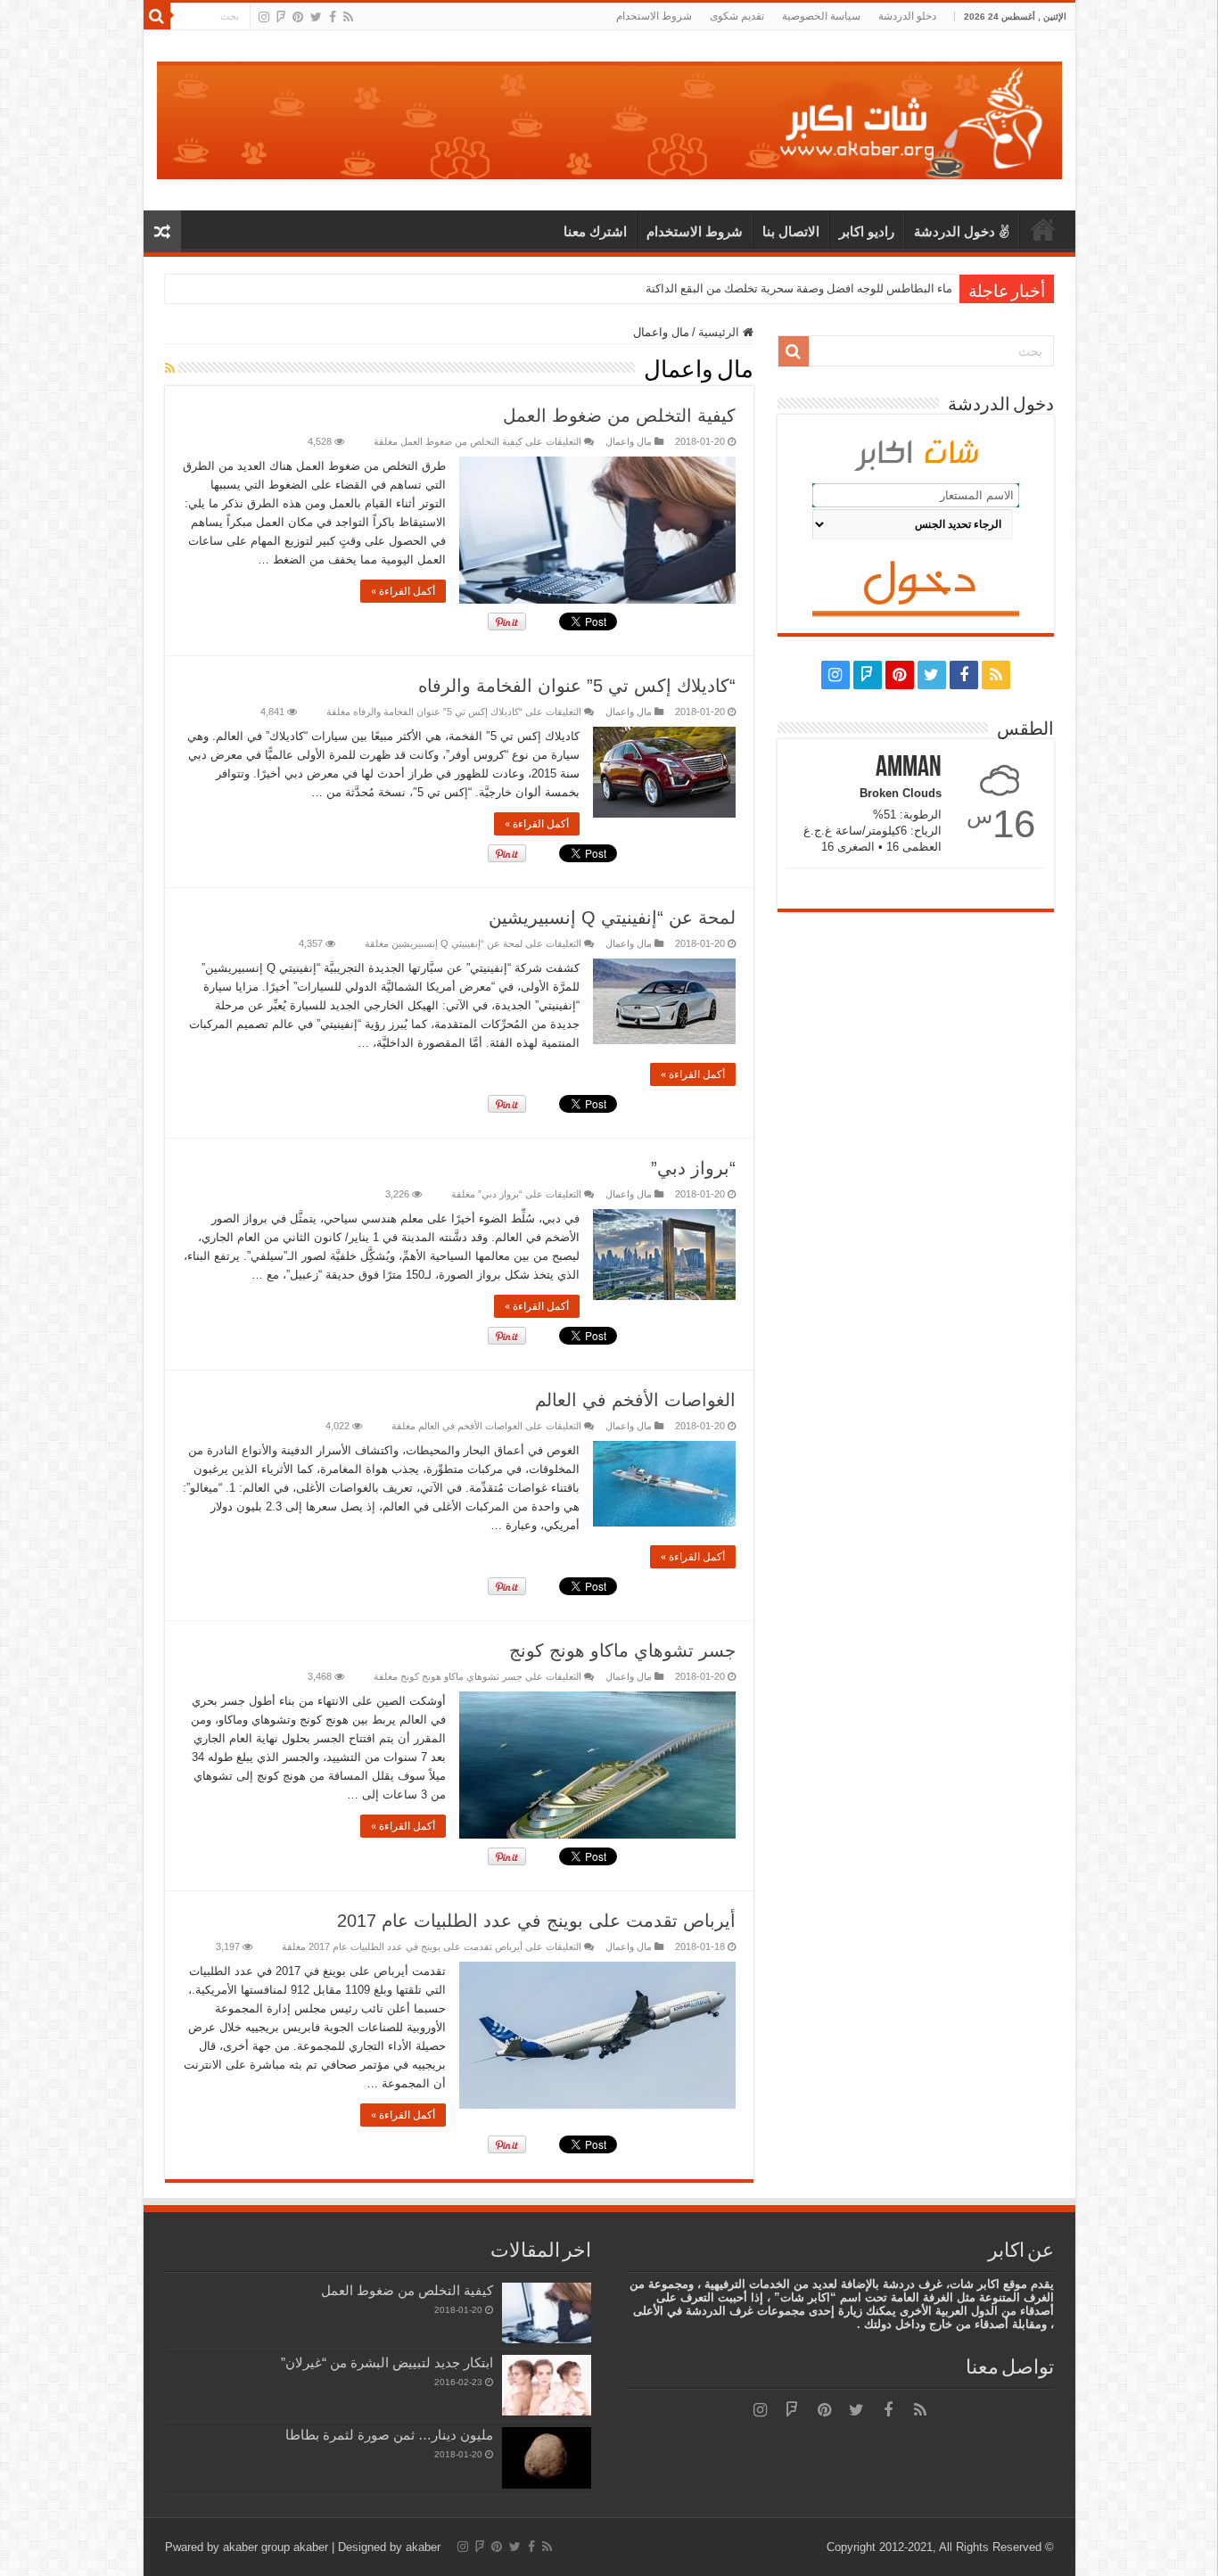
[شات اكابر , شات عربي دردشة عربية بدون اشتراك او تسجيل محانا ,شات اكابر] (609, 117)
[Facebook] (333, 17)
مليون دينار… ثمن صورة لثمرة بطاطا (389, 2435)
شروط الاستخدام (654, 16)
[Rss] (348, 17)
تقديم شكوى (737, 16)
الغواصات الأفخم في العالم (635, 1400)
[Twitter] (316, 17)
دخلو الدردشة (907, 16)
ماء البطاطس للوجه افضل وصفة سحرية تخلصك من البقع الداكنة (799, 288)
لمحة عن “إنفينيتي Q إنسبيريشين (612, 918)
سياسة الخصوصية (821, 16)
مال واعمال (629, 441)
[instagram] (264, 17)
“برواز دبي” (693, 1168)
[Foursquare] (281, 17)
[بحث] (157, 16)
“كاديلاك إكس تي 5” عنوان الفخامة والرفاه (577, 686)
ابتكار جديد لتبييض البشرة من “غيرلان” (387, 2362)
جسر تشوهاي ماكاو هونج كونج (622, 1650)
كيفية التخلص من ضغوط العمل (619, 416)
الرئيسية (1043, 229)
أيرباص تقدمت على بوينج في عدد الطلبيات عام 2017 (536, 1921)
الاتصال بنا (791, 231)
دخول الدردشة (955, 231)
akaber (311, 2547)
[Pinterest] (298, 17)
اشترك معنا (595, 231)
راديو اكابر (867, 231)
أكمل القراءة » (403, 591)
